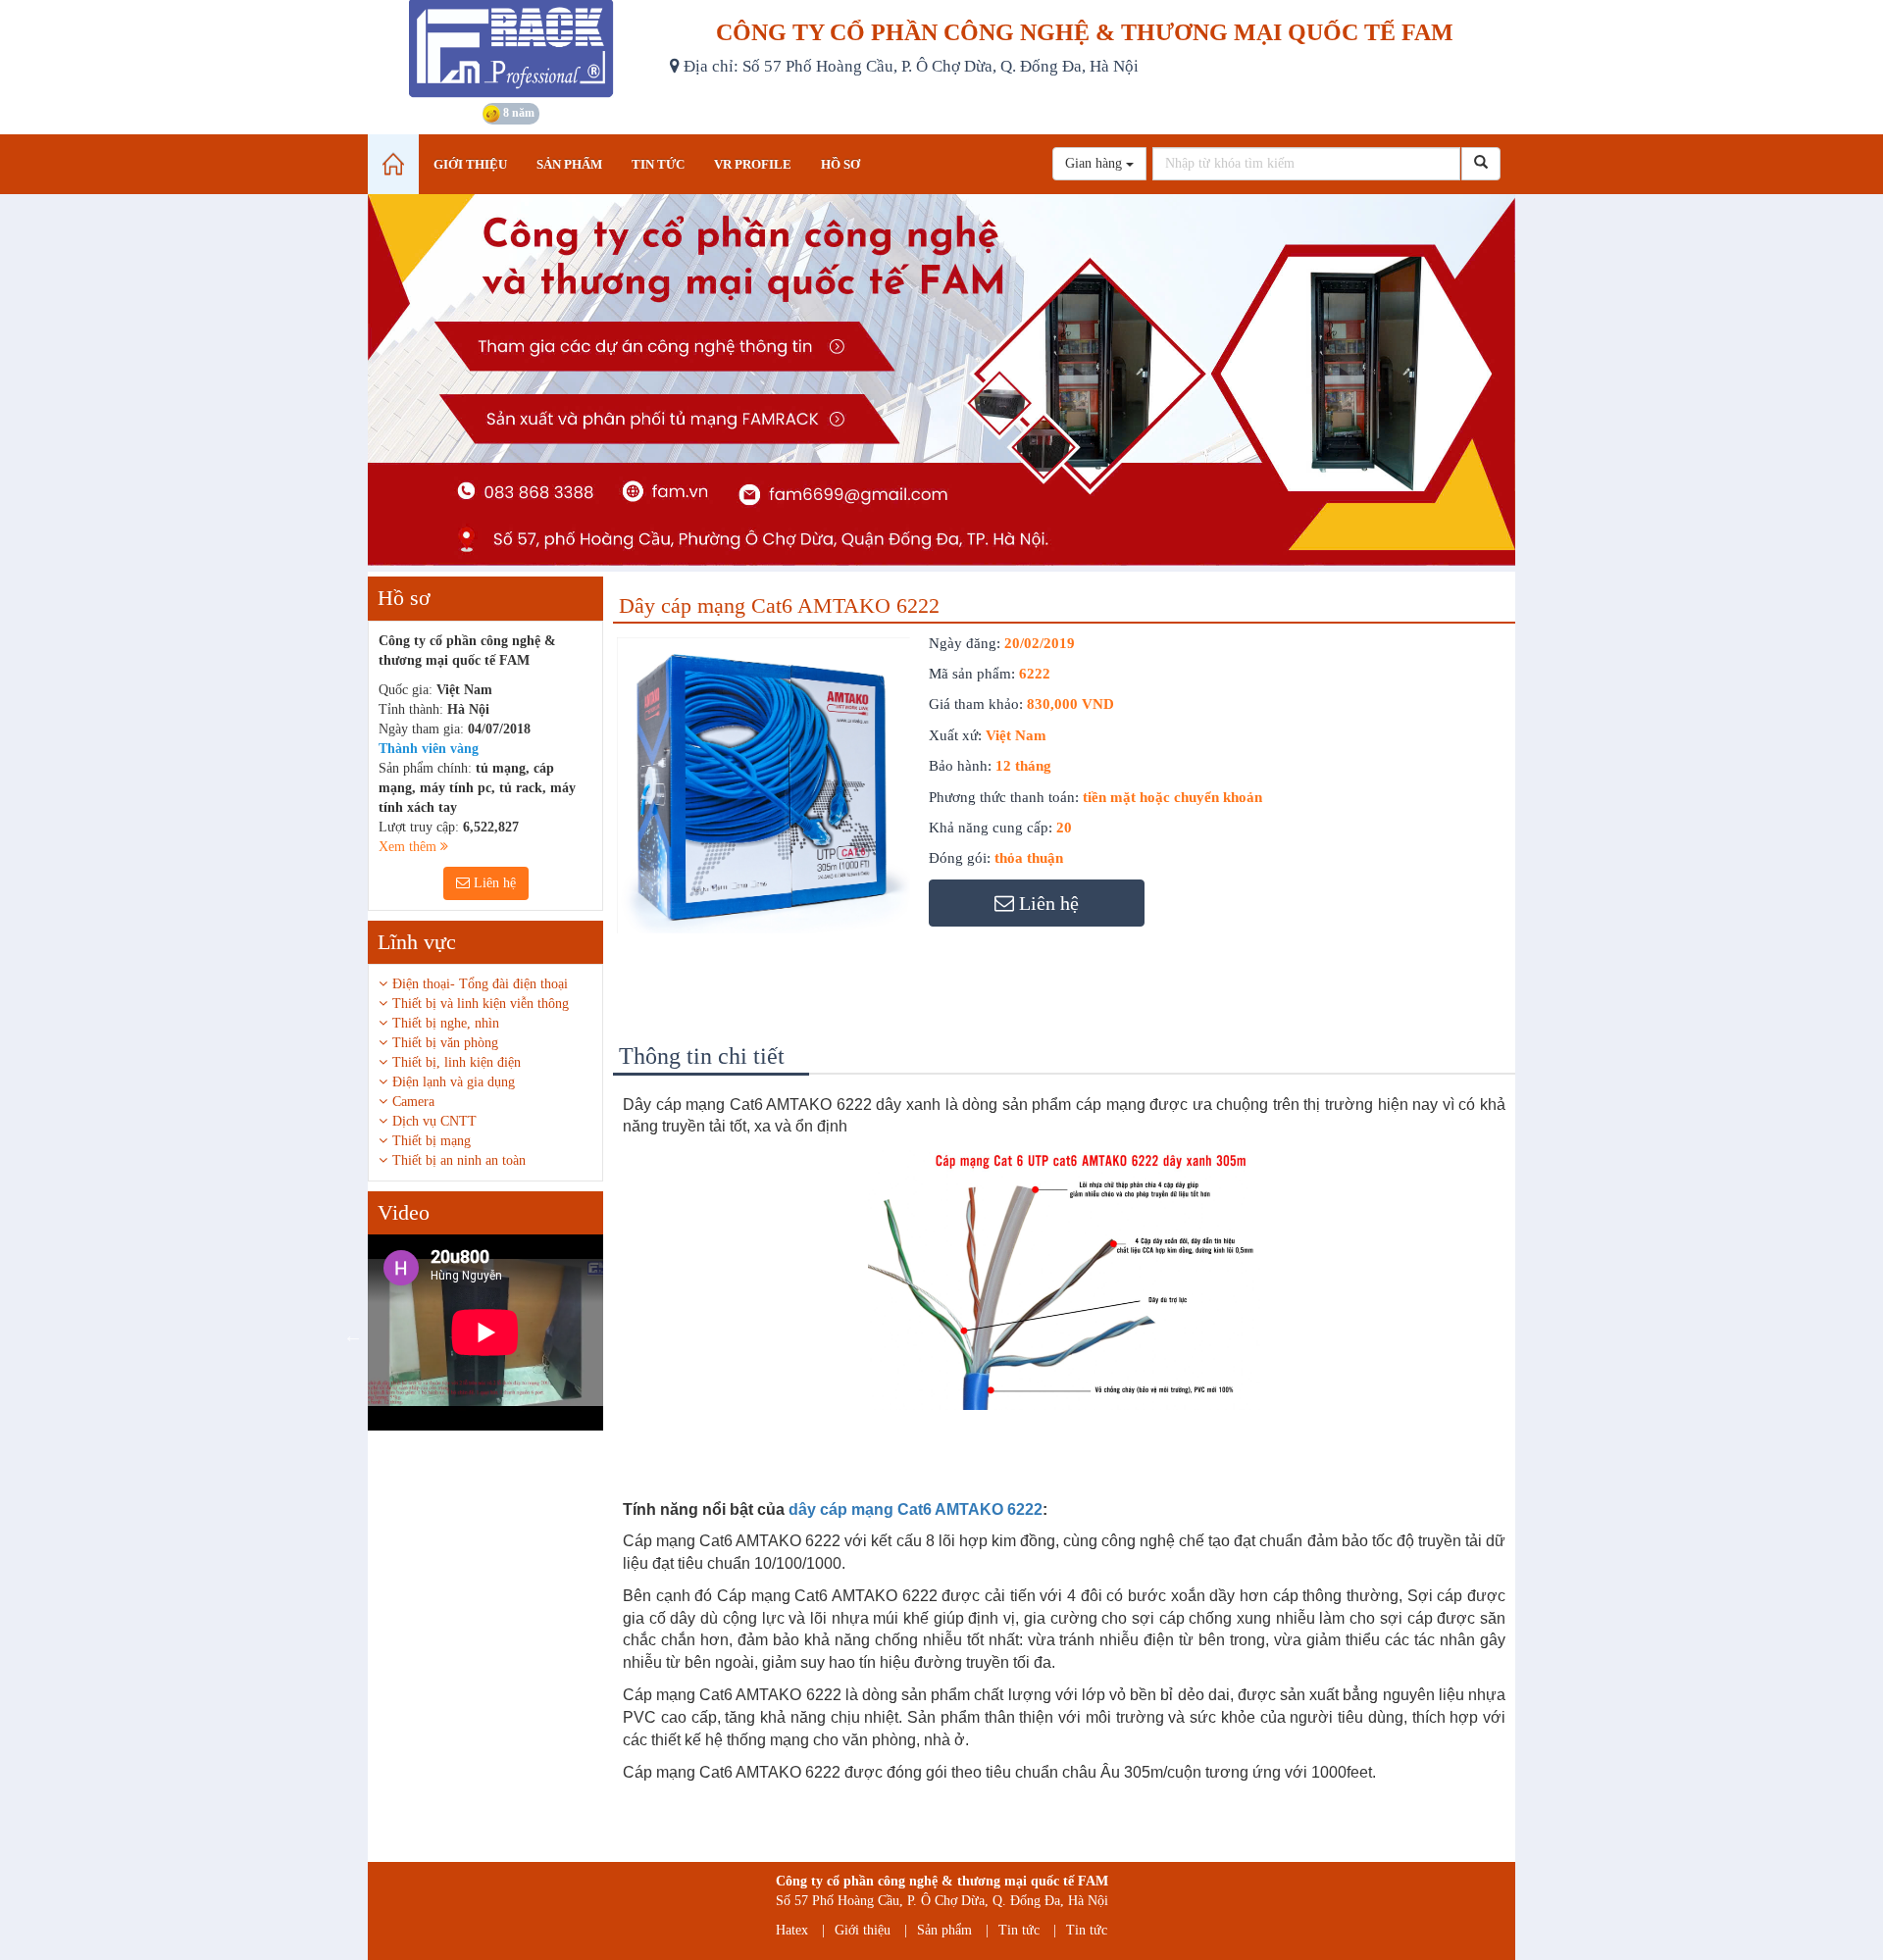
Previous (353, 1335)
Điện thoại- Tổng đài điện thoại (480, 984)
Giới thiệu (863, 1930)
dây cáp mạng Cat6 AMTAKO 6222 (916, 1509)
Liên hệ (493, 883)
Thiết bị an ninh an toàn (459, 1160)
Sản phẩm (944, 1930)
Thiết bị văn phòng (445, 1043)
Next (618, 1335)
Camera (413, 1102)
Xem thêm (409, 847)
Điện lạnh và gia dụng (454, 1082)
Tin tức (1019, 1930)
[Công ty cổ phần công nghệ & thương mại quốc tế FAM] (511, 49)
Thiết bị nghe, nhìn (446, 1023)
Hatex (792, 1930)
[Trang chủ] (393, 164)
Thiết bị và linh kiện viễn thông (481, 1004)
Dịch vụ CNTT (434, 1121)
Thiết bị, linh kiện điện (457, 1062)
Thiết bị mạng (432, 1141)
